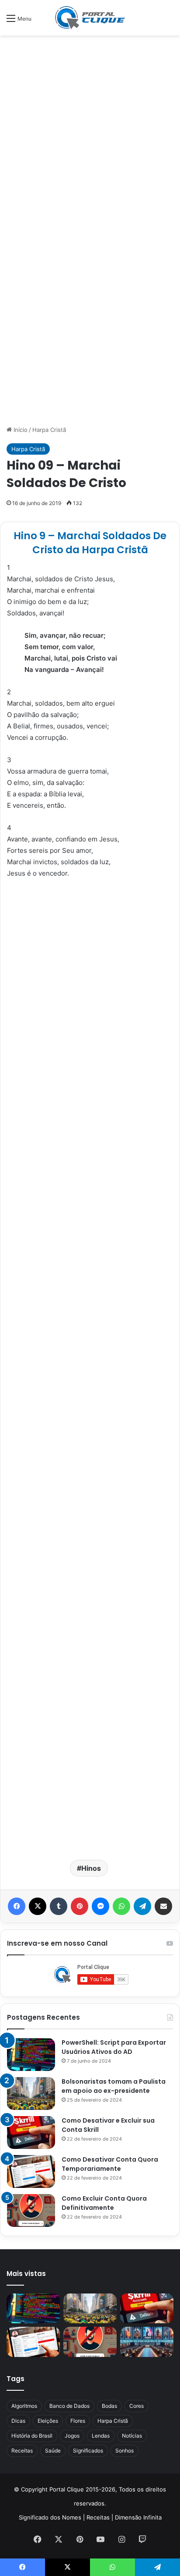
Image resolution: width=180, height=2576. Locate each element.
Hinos (91, 1868)
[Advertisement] (90, 134)
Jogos (72, 2436)
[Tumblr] (59, 1906)
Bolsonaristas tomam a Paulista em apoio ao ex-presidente (114, 2086)
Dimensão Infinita (138, 2517)
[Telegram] (142, 1906)
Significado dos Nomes (50, 2517)
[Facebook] (17, 1906)
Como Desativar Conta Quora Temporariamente (110, 2164)
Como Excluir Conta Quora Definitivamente (104, 2203)
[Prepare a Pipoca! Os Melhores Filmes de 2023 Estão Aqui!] (147, 2342)
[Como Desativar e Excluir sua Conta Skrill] (31, 2133)
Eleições (48, 2421)
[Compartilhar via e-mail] (163, 1906)
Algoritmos (24, 2406)
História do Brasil (32, 2436)
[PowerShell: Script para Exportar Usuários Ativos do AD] (31, 2055)
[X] (38, 1906)
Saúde (53, 2451)
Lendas (101, 2436)
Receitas (22, 2451)
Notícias (132, 2436)
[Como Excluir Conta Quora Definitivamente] (31, 2210)
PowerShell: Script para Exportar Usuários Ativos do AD (114, 2047)
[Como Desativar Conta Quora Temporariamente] (31, 2171)
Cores (137, 2406)
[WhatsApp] (121, 1906)
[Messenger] (100, 1906)
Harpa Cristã (49, 430)
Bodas (109, 2406)
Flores (78, 2421)
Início (20, 430)
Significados (88, 2451)
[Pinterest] (80, 1906)
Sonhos (125, 2451)
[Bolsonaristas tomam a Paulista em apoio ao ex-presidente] (31, 2094)
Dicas (18, 2421)
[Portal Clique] (90, 18)
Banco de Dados (69, 2406)
